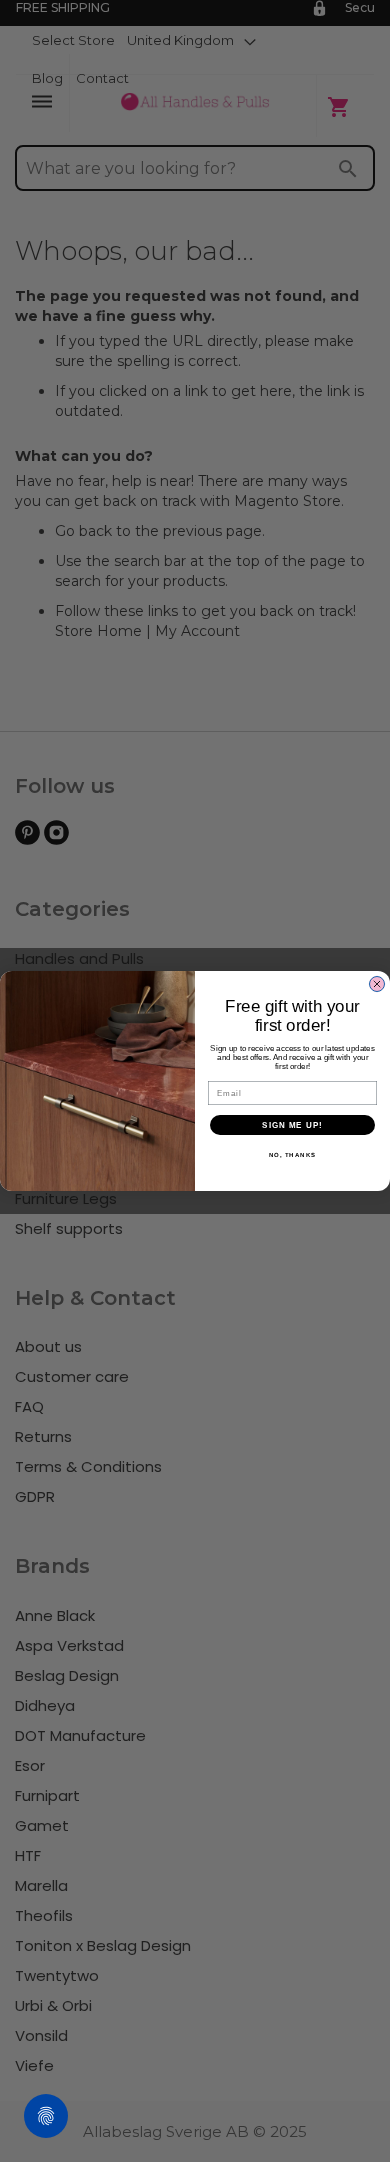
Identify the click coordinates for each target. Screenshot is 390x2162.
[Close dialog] (377, 984)
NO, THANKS (293, 1155)
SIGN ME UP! (292, 1125)
